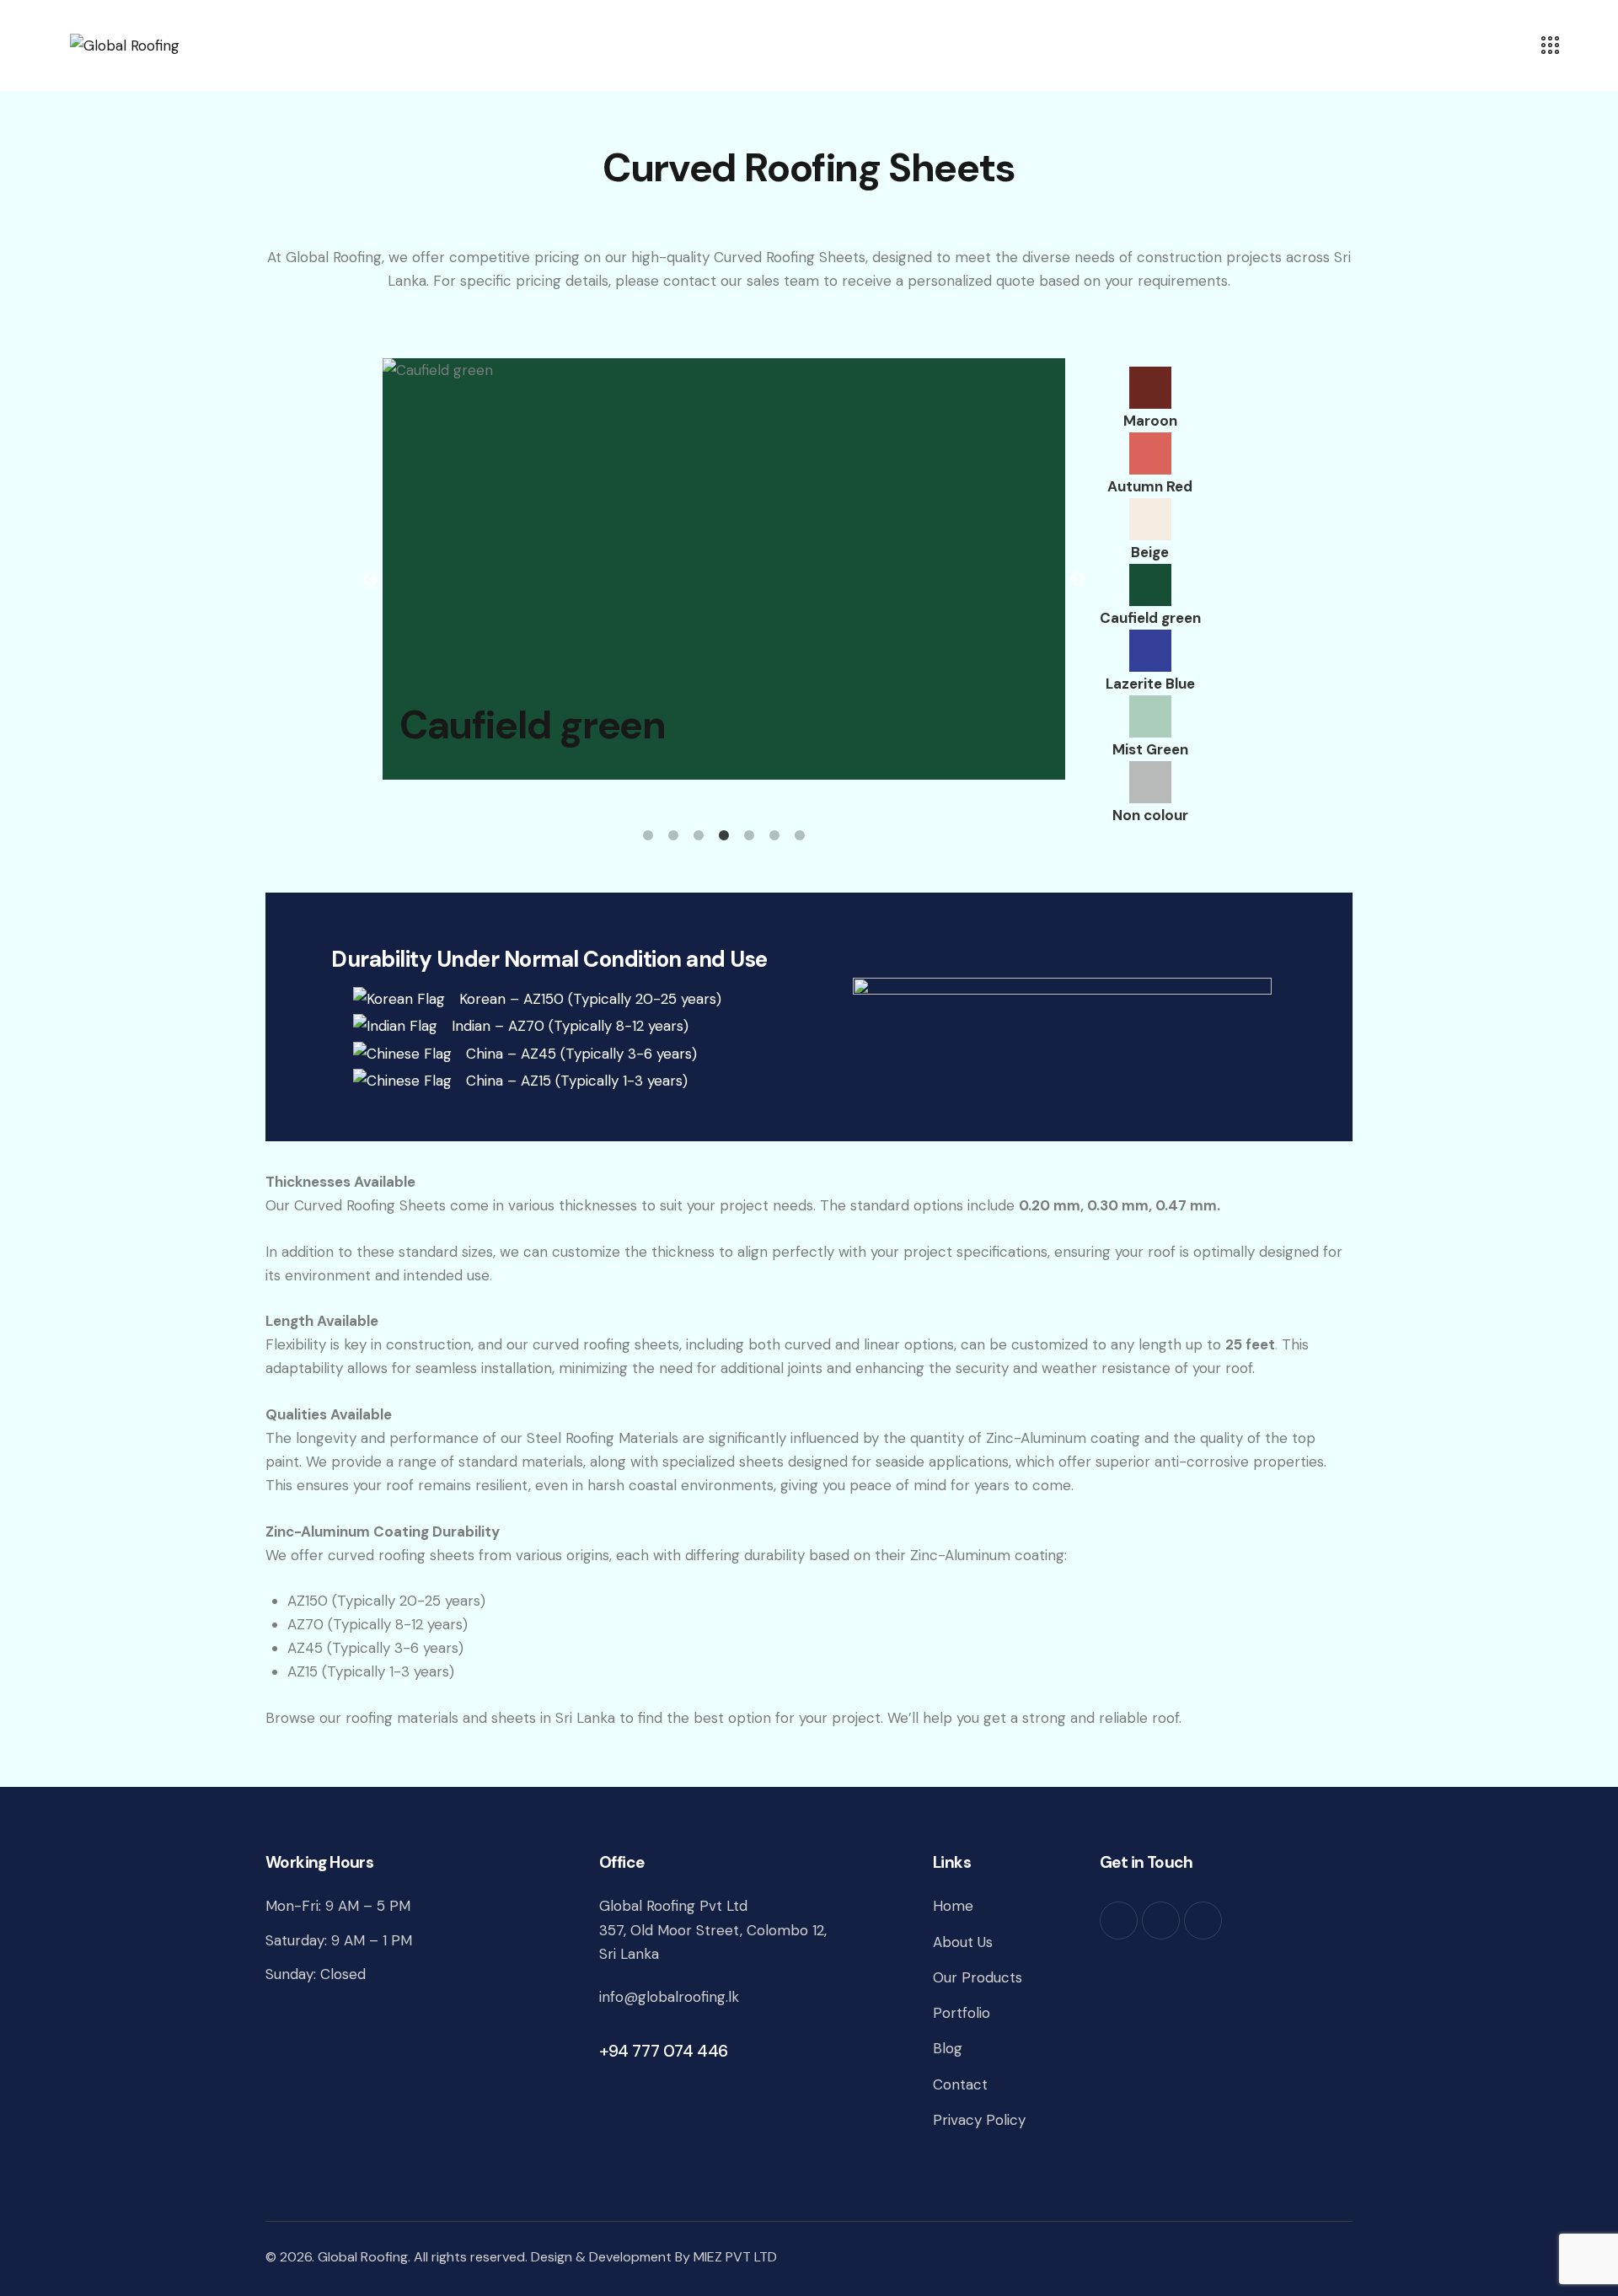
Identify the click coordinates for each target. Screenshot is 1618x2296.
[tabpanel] (724, 569)
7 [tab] (800, 836)
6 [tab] (774, 836)
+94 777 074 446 (664, 2051)
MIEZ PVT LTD (735, 2257)
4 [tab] (724, 836)
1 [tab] (648, 836)
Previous (370, 580)
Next (1078, 580)
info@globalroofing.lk (669, 1997)
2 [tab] (673, 836)
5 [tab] (749, 836)
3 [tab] (699, 836)
